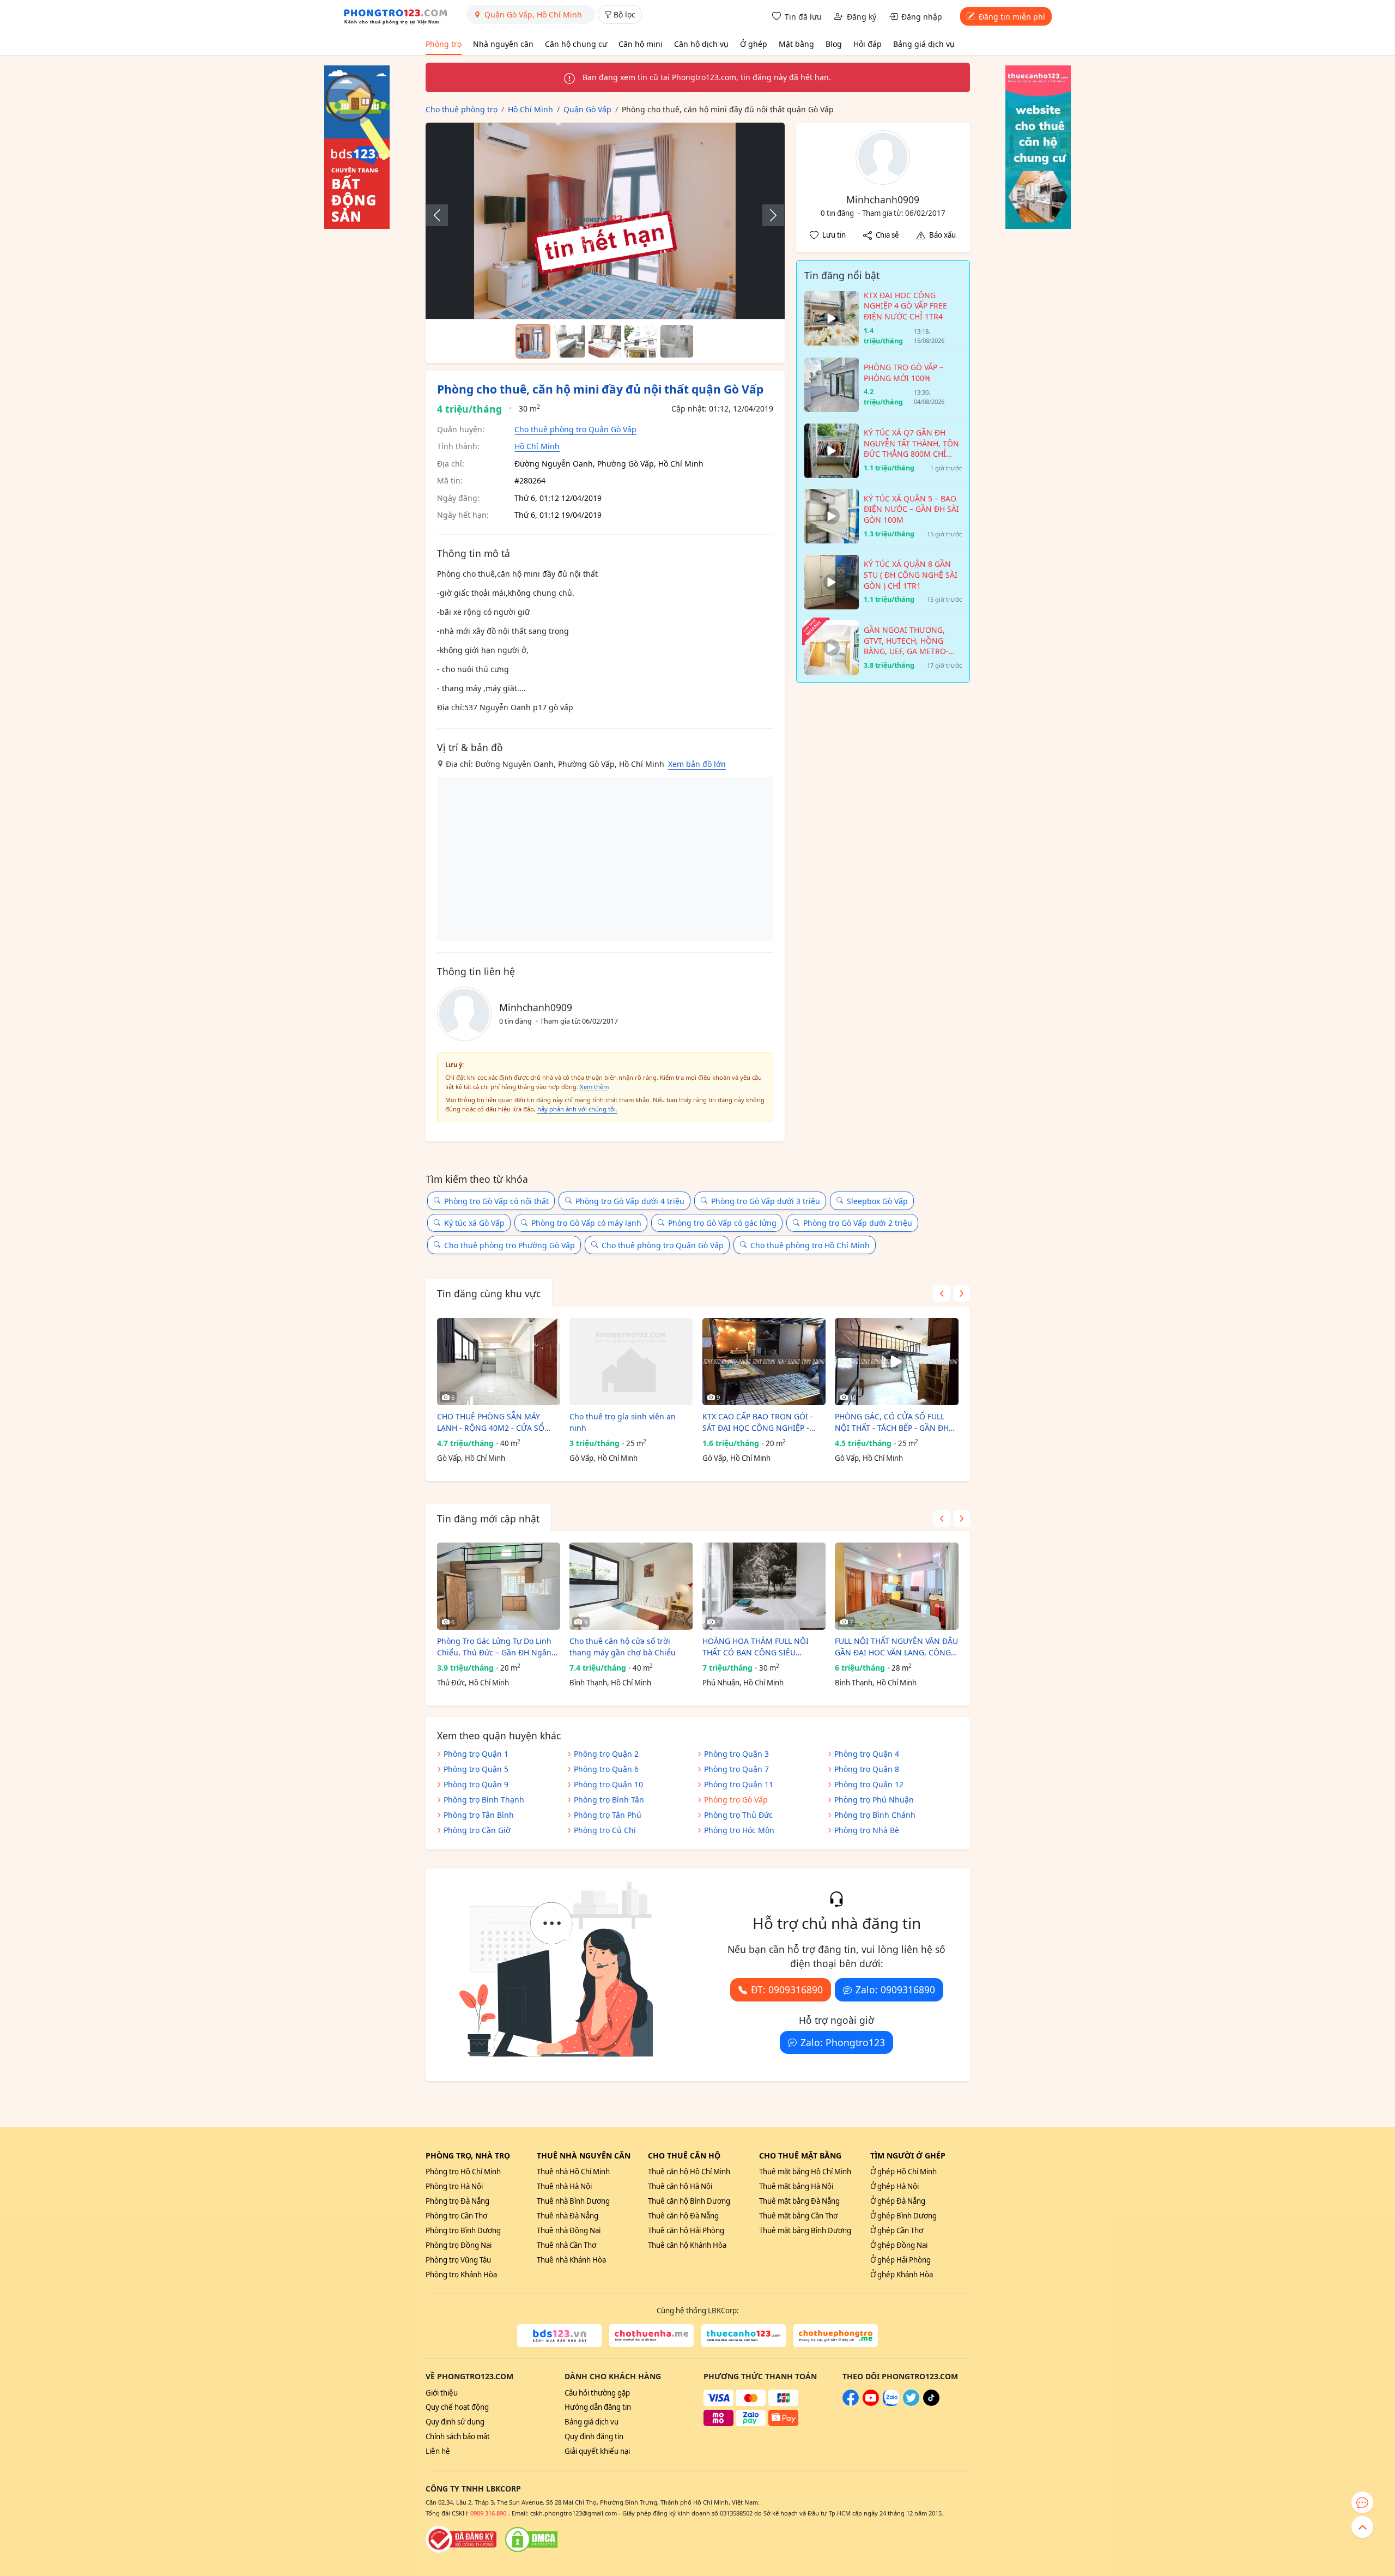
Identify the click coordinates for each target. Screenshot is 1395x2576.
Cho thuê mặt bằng (800, 2155)
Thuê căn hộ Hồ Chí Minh (689, 2172)
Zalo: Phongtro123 (843, 2042)
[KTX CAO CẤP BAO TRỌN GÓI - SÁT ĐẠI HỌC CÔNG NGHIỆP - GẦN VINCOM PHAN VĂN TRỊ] (764, 1362)
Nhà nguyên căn (503, 44)
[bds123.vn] (559, 2336)
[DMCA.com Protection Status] (531, 2539)
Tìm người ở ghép (908, 2155)
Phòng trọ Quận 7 (736, 1769)
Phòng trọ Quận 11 (739, 1784)
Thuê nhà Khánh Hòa (571, 2260)
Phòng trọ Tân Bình (479, 1815)
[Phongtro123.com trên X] (911, 2403)
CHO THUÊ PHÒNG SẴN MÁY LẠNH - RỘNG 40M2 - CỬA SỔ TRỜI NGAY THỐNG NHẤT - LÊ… (494, 1422)
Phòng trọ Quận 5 (476, 1769)
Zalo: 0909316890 (895, 1990)
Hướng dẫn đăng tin (598, 2407)
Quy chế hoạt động (457, 2407)
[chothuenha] (651, 2336)
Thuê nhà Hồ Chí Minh (573, 2172)
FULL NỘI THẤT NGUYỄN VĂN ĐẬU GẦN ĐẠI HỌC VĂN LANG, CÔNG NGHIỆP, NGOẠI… (896, 1647)
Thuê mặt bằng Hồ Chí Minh (805, 2172)
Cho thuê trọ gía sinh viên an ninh (623, 1422)
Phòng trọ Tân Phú (608, 1815)
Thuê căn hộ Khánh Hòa (687, 2245)
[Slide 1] (533, 341)
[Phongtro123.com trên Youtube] (871, 2403)
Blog (834, 44)
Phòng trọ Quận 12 (869, 1784)
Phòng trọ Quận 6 (606, 1769)
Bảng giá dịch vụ (924, 44)
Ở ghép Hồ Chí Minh (903, 2172)
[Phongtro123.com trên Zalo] (891, 2403)
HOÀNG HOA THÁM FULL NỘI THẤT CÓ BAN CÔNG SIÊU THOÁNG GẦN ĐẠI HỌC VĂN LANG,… (756, 1647)
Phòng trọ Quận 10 (608, 1784)
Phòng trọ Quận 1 (476, 1754)
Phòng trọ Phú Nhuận (874, 1800)
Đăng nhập (922, 17)
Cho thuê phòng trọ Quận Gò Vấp (575, 429)
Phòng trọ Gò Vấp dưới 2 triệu (858, 1223)
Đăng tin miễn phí (1012, 17)
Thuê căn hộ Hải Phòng (686, 2230)
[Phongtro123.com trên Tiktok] (931, 2403)
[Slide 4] (641, 341)
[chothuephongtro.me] (836, 2336)
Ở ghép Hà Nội (894, 2186)
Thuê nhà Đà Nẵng (568, 2216)
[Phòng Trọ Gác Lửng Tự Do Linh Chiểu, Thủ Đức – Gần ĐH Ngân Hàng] (499, 1586)
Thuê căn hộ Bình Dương (689, 2201)
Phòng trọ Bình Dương (463, 2230)
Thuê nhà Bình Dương (573, 2201)
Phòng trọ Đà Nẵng (457, 2201)
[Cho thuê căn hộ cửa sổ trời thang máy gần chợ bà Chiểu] (631, 1586)
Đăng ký (862, 17)
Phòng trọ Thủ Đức (738, 1815)
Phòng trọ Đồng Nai (459, 2245)
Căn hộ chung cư (576, 44)
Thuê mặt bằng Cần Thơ (798, 2216)
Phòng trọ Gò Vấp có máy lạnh (586, 1223)
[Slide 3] (605, 341)
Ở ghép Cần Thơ (897, 2230)
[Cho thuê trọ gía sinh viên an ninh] (631, 1362)
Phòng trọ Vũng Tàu (458, 2260)
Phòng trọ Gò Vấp (736, 1800)
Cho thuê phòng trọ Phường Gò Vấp (510, 1245)
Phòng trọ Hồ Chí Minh (463, 2172)
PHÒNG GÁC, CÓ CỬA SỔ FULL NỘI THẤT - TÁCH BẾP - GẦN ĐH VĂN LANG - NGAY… (892, 1422)
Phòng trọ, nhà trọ (468, 2155)
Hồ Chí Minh (537, 446)
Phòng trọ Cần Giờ (477, 1830)
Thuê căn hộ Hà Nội (680, 2186)
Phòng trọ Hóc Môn (739, 1830)
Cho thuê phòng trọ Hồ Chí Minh (810, 1245)
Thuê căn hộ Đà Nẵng (683, 2216)
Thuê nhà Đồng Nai (569, 2230)
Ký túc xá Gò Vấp (474, 1223)
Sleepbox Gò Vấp (877, 1201)
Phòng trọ (444, 44)
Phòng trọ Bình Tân (609, 1800)
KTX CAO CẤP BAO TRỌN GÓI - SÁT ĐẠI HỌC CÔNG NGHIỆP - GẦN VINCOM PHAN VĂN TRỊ (758, 1422)
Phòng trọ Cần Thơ (456, 2216)
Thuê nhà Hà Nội (564, 2186)
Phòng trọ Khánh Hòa (461, 2275)
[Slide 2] (569, 341)
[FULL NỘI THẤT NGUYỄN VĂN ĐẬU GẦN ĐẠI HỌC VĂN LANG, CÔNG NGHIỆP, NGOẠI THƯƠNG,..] (896, 1586)
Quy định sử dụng (455, 2422)
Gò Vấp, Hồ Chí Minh (471, 1458)
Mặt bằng (796, 44)
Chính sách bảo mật (458, 2436)
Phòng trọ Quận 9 (476, 1784)
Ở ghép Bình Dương (903, 2216)
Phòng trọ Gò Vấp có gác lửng (722, 1223)
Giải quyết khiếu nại (597, 2451)
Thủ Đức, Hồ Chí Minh (473, 1683)
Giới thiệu (442, 2393)
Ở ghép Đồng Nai (899, 2245)
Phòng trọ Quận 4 (867, 1754)
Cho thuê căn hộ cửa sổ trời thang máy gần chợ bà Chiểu (623, 1647)
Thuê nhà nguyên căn (584, 2155)
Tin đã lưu (803, 17)
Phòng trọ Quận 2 (606, 1754)
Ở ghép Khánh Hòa (902, 2275)
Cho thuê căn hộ (684, 2155)
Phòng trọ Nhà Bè (867, 1830)
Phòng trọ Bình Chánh (875, 1815)
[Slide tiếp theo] (768, 215)
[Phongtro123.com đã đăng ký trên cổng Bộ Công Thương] (461, 2539)
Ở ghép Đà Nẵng (898, 2201)
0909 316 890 (488, 2513)
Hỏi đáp (868, 44)
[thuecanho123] (744, 2336)
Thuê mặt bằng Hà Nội (796, 2186)
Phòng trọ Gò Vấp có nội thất (496, 1201)
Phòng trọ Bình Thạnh (484, 1800)
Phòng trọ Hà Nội (454, 2186)
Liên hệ (438, 2451)
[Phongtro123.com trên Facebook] (851, 2403)
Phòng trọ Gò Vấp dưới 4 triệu (630, 1201)
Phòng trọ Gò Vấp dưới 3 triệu (766, 1201)
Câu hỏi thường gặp (597, 2393)
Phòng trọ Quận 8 (867, 1769)
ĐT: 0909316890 (787, 1990)
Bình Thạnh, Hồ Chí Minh (610, 1683)
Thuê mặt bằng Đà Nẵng (799, 2201)
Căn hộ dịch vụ (701, 44)
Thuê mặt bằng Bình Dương (805, 2230)
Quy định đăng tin (594, 2436)
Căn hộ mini (641, 44)
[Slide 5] (677, 341)
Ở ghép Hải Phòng (900, 2260)
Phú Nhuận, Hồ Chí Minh (743, 1683)
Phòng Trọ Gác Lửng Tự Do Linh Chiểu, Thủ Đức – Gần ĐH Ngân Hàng (494, 1647)
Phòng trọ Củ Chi (605, 1830)
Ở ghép (754, 44)
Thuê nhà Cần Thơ (566, 2245)
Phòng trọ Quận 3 (736, 1754)
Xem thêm (594, 1087)
